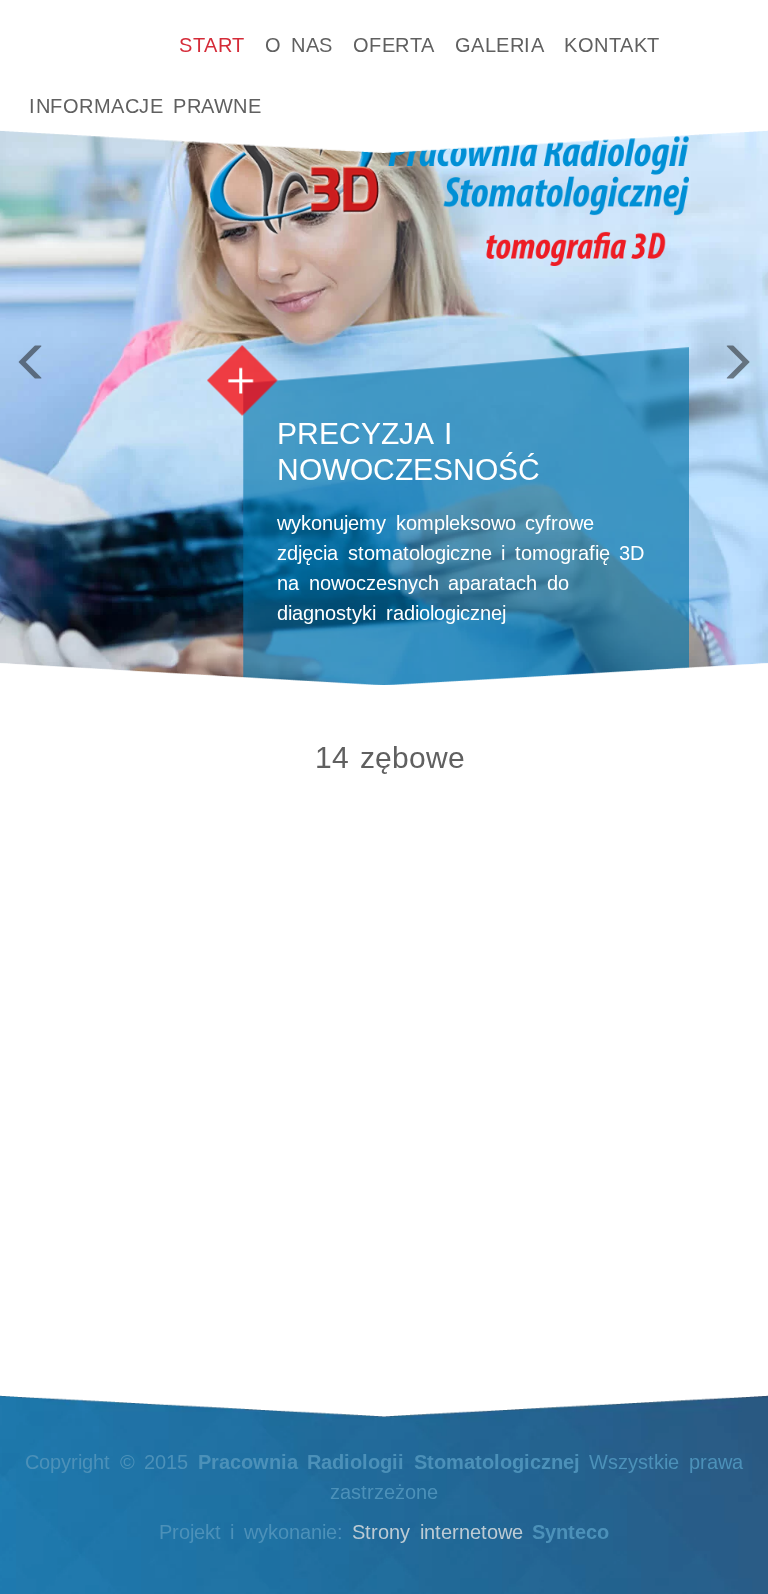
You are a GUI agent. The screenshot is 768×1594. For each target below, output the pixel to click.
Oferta (394, 45)
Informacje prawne (145, 106)
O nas (299, 45)
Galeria (500, 45)
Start (212, 45)
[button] (57, 342)
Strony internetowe (437, 1532)
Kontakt (612, 45)
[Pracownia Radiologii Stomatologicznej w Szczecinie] (84, 33)
